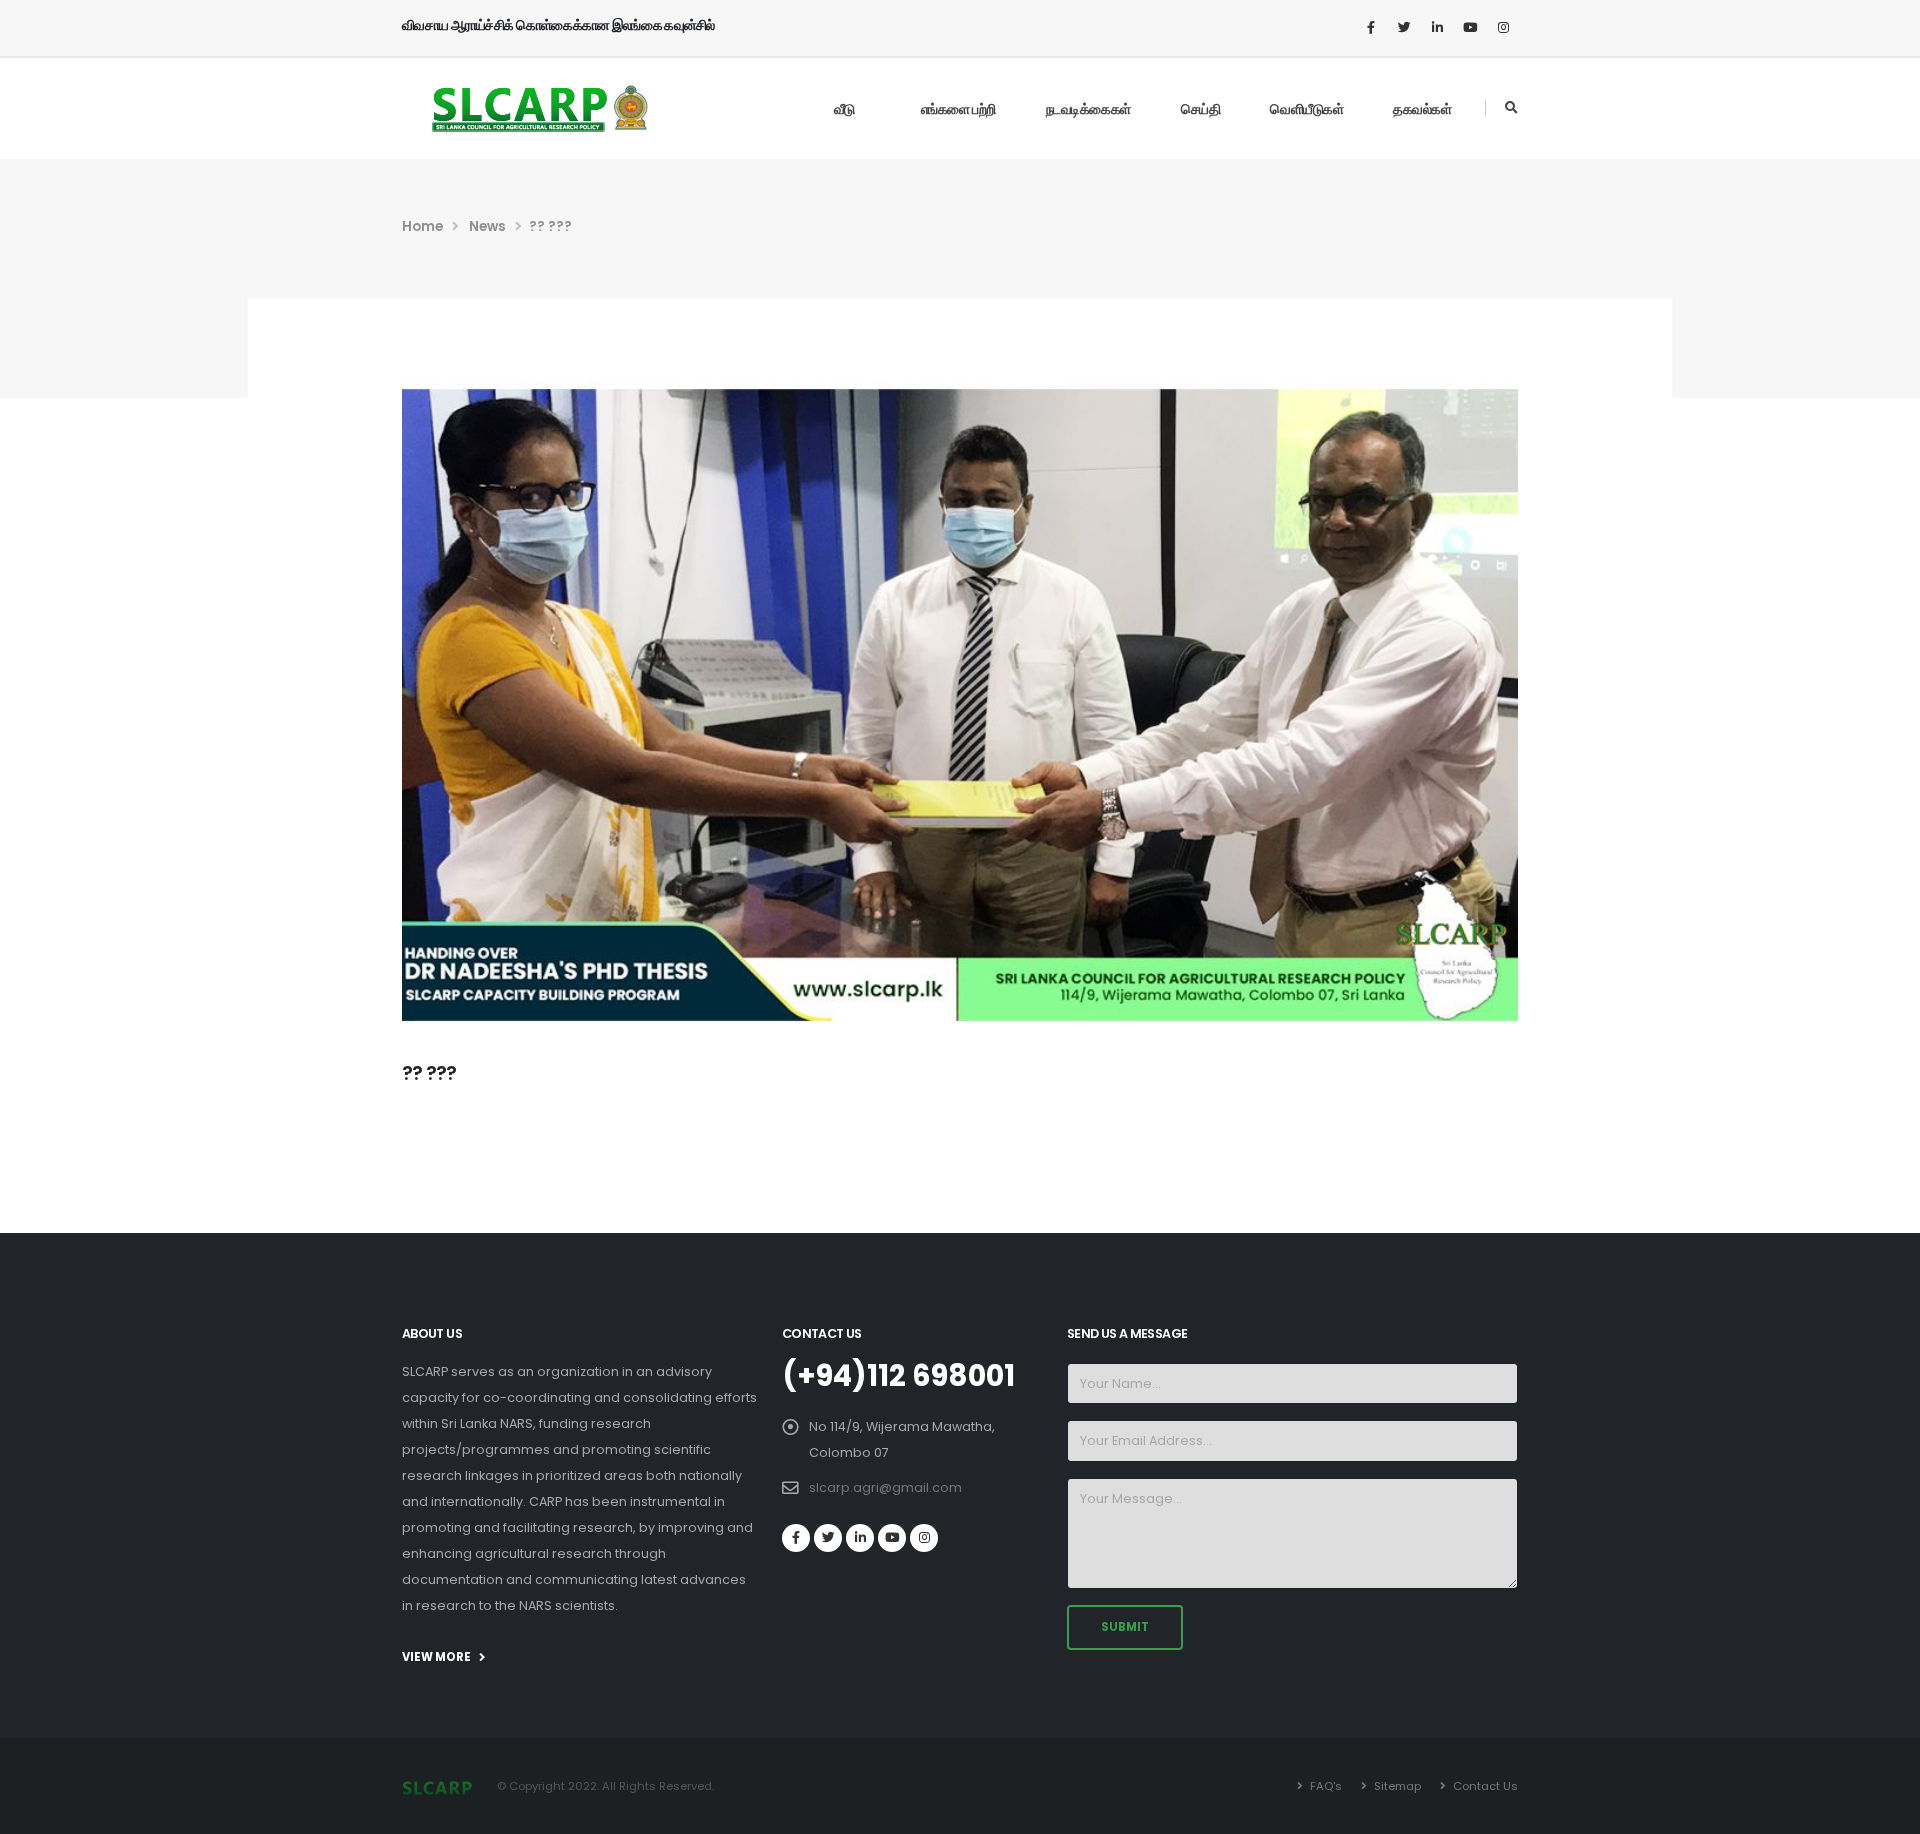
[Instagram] (1503, 28)
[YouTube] (892, 1538)
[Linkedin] (1437, 28)
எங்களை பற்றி (958, 109)
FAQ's (1324, 1786)
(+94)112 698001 (898, 1376)
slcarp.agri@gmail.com (885, 1487)
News (487, 226)
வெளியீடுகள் (1306, 109)
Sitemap (1396, 1786)
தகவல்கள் (1422, 109)
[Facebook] (1371, 28)
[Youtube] (1470, 28)
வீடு (844, 109)
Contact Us (1484, 1786)
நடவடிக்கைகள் (1088, 109)
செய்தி (1201, 109)
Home (422, 226)
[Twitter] (1404, 28)
